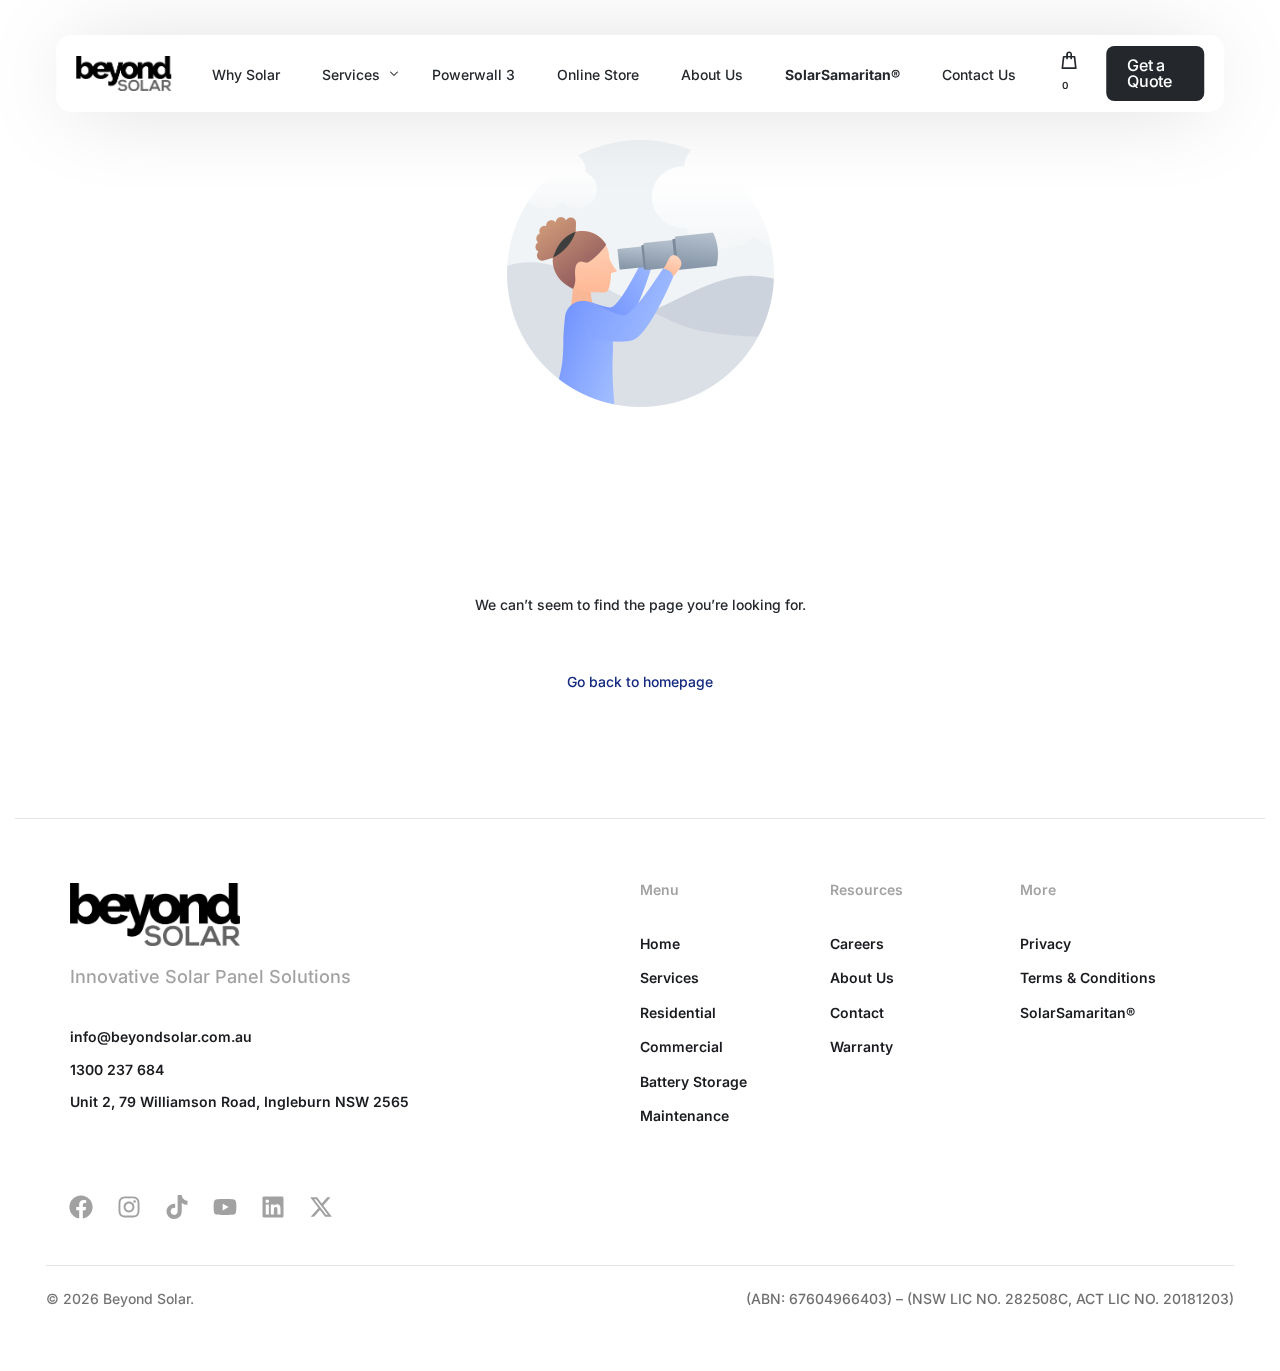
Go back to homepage (640, 681)
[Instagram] (129, 1207)
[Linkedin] (273, 1207)
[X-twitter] (321, 1207)
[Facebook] (81, 1207)
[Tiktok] (177, 1207)
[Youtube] (225, 1207)
